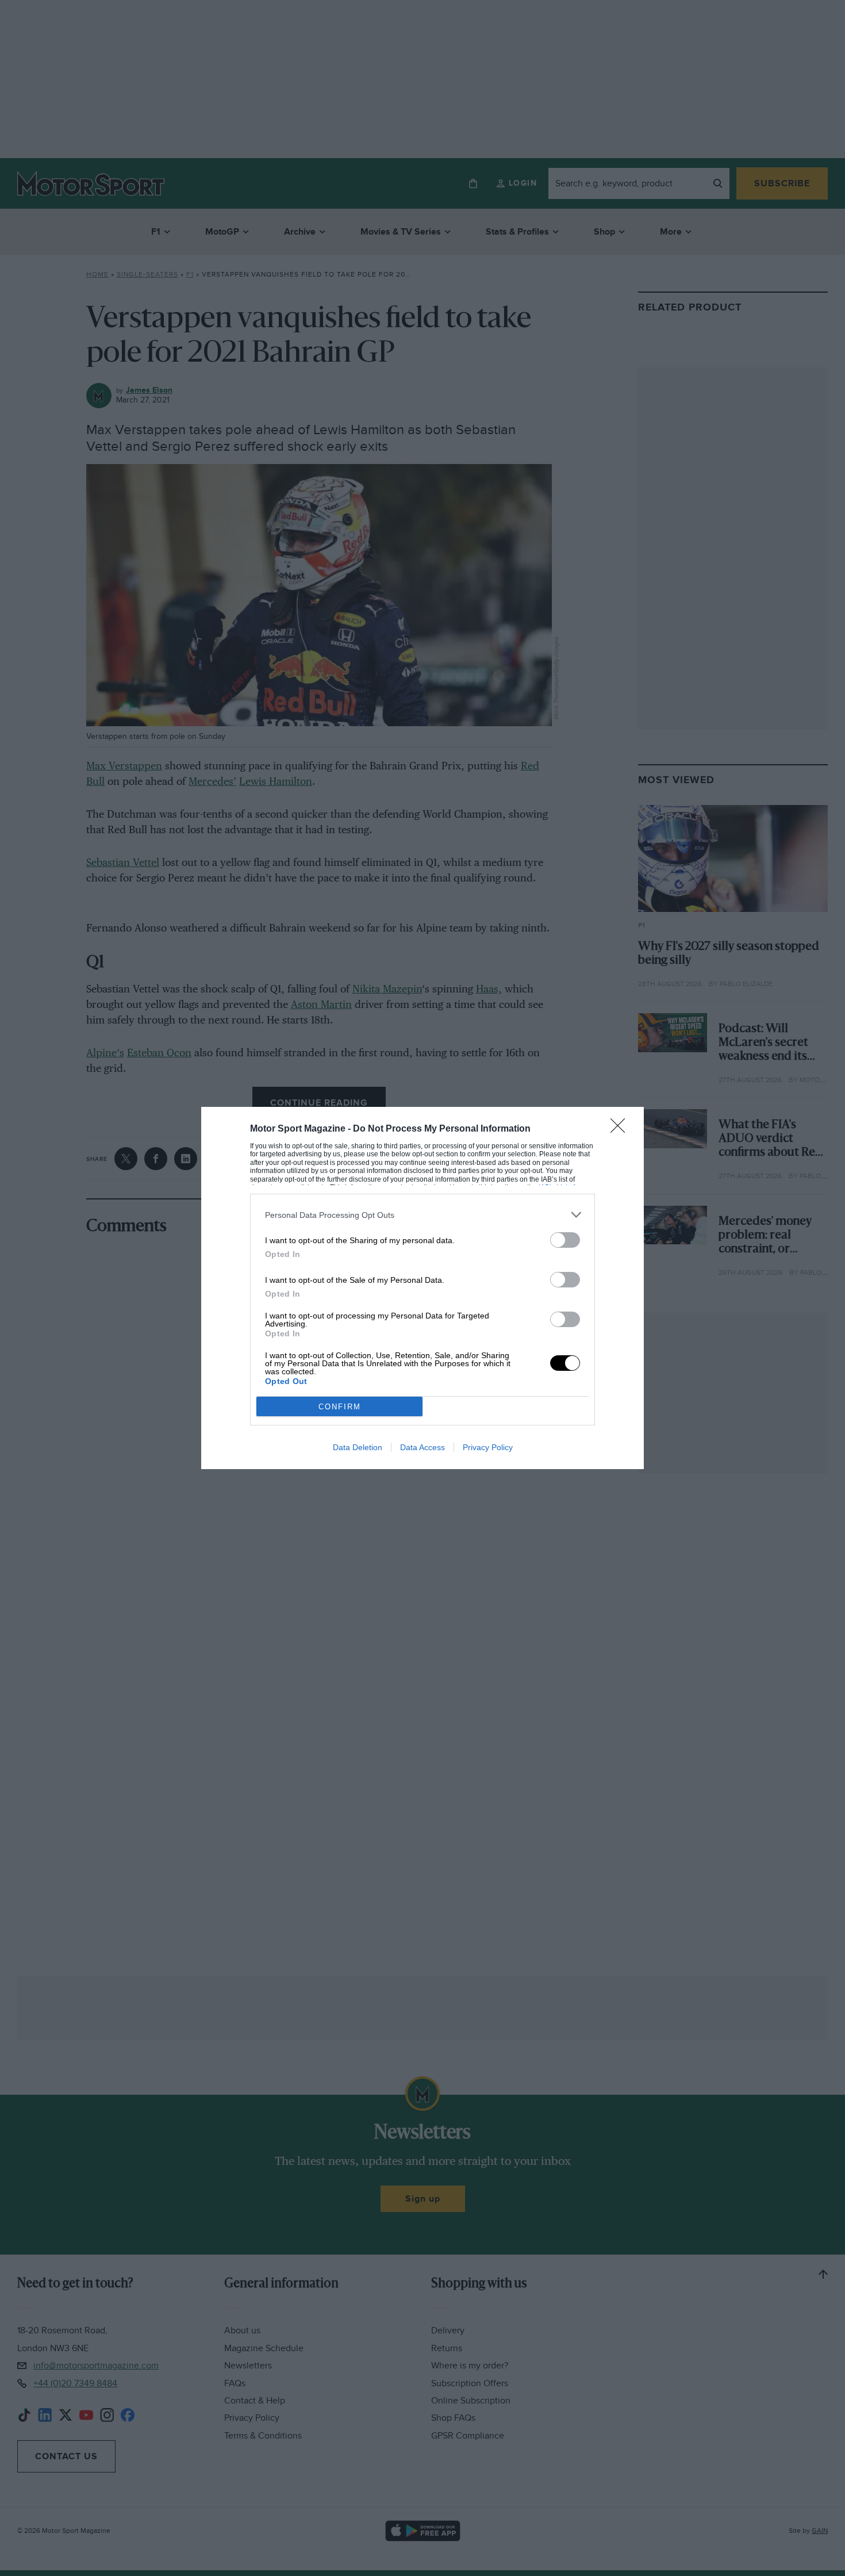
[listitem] (422, 1215)
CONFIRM (340, 1407)
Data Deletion (358, 1447)
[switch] (565, 1240)
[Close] (621, 1129)
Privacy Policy (488, 1447)
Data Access (422, 1447)
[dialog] (422, 1288)
